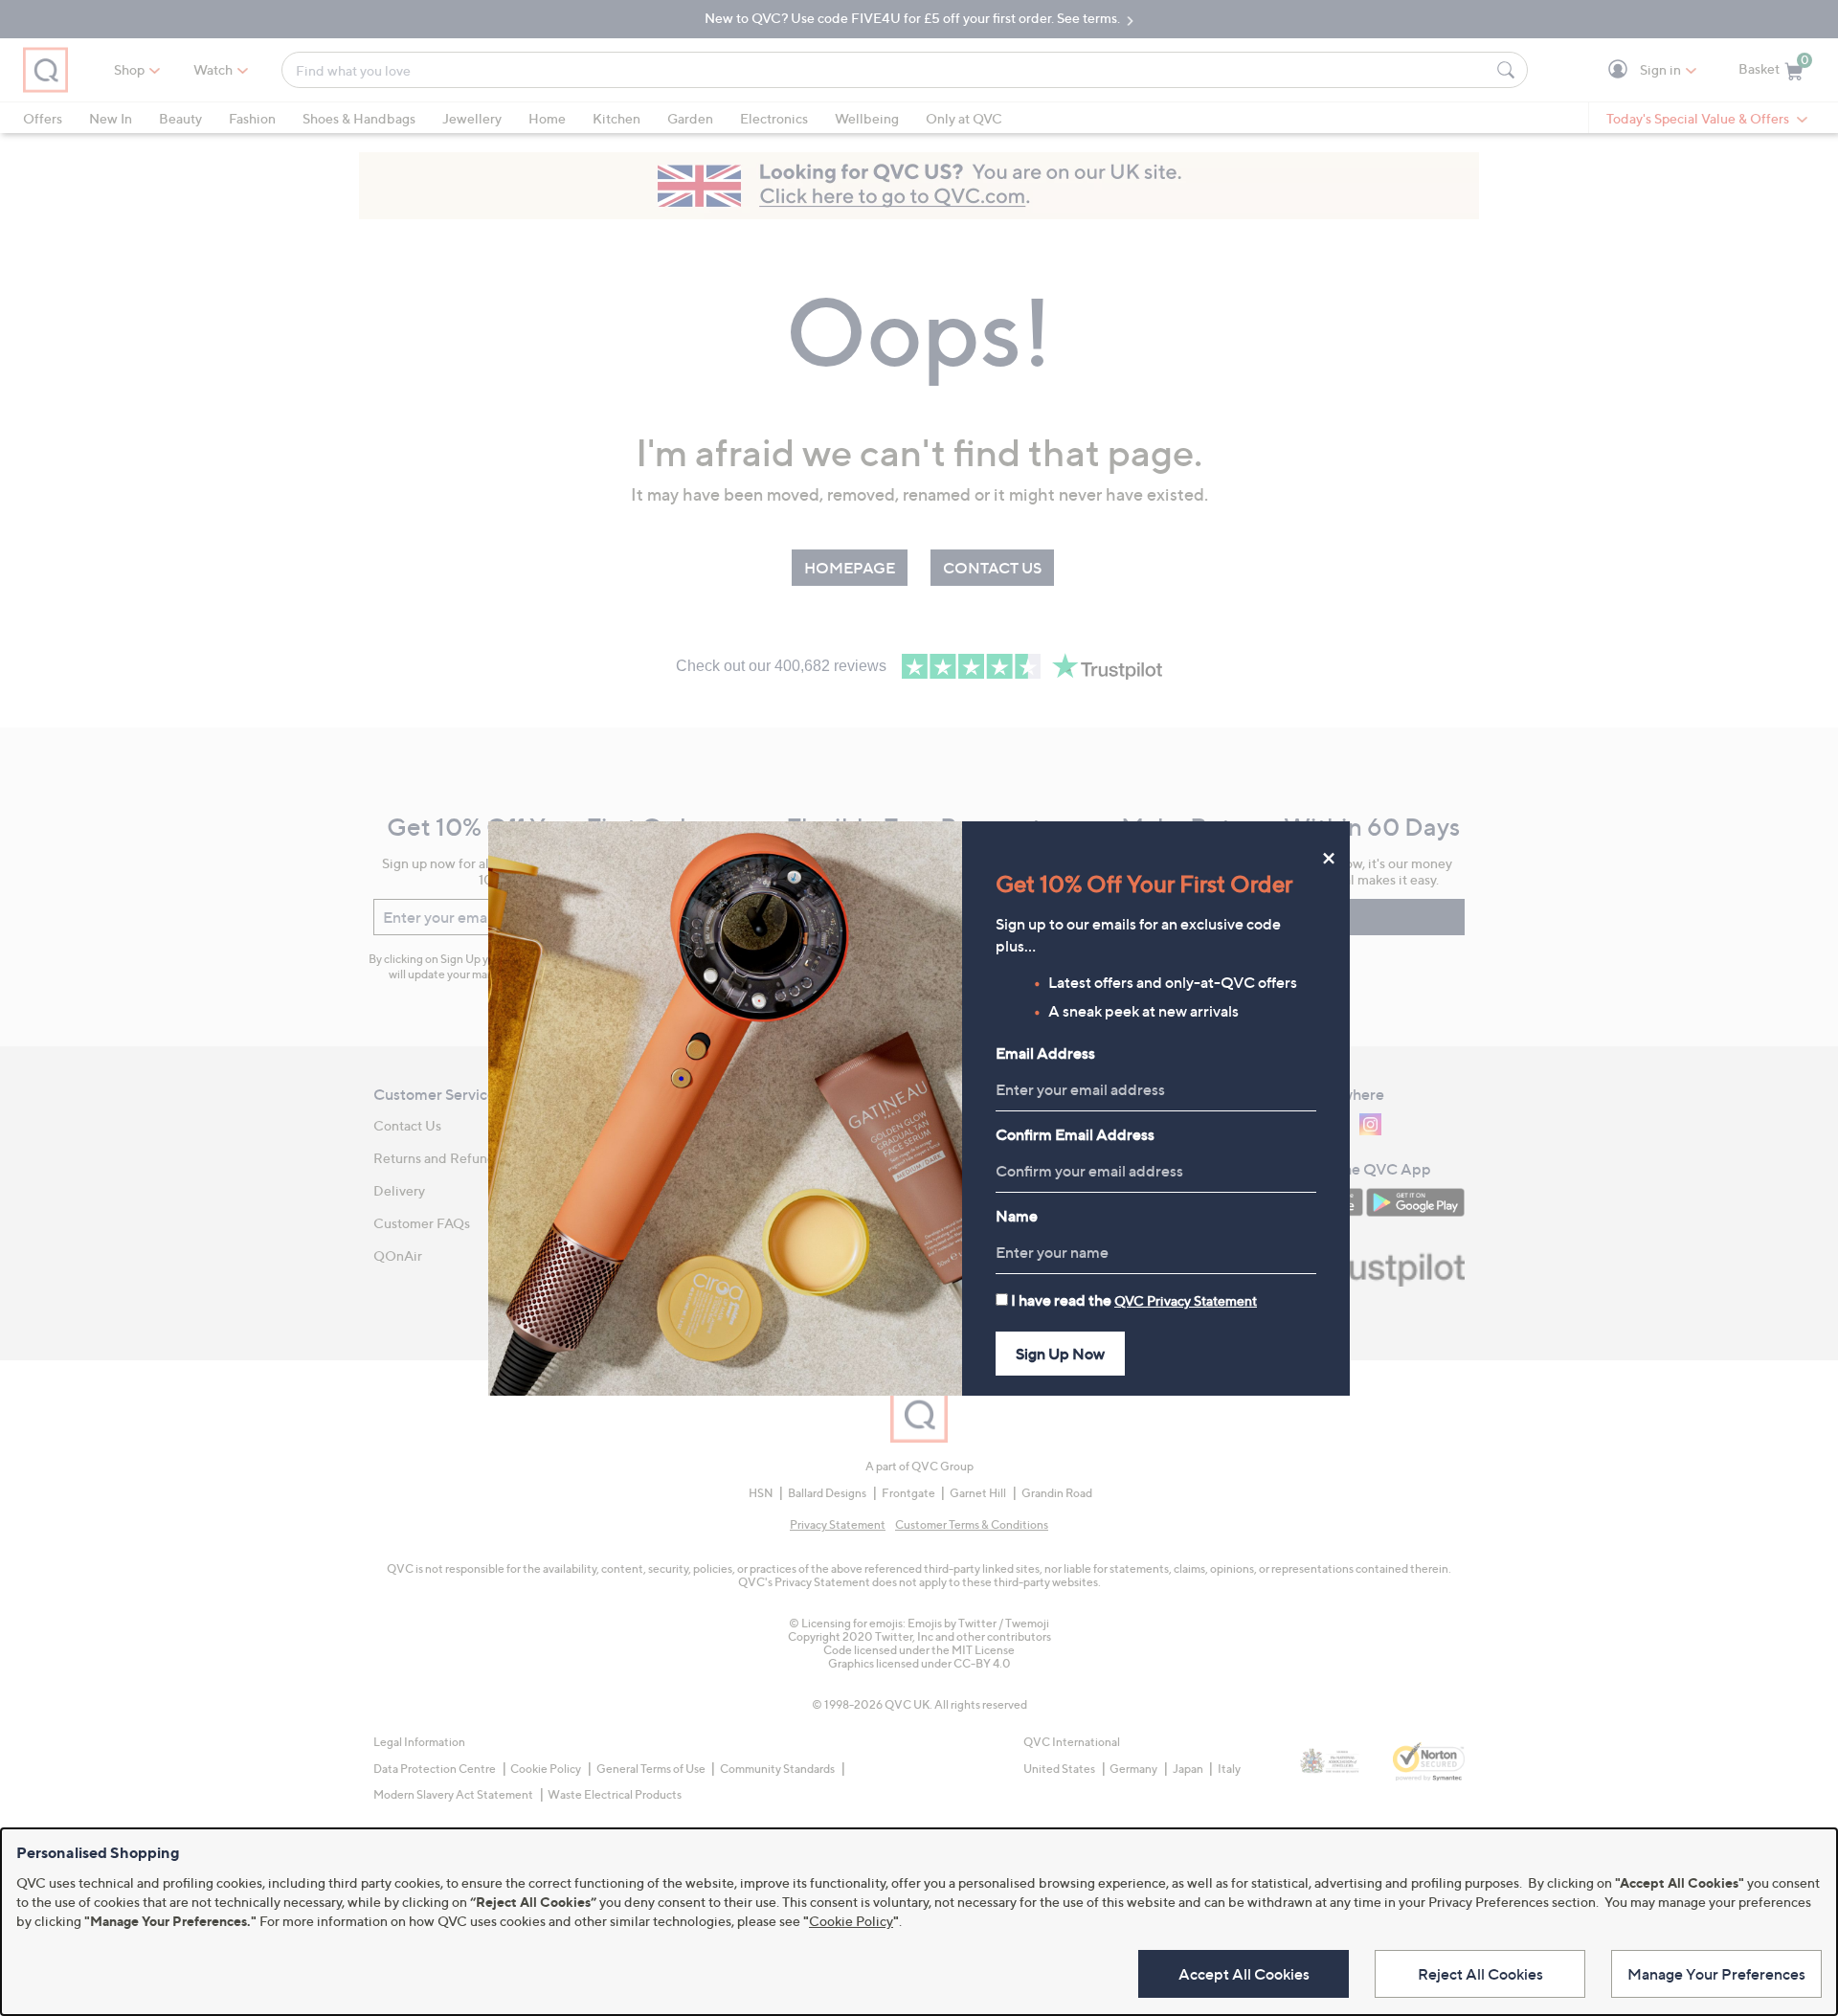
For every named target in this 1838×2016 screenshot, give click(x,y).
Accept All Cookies (1244, 1974)
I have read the (1134, 1300)
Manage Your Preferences (1716, 1974)
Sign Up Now (1060, 1354)
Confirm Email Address (1075, 1134)
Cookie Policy (851, 1921)
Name (1017, 1216)
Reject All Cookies (1480, 1974)
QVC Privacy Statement (1186, 1300)
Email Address (1045, 1053)
